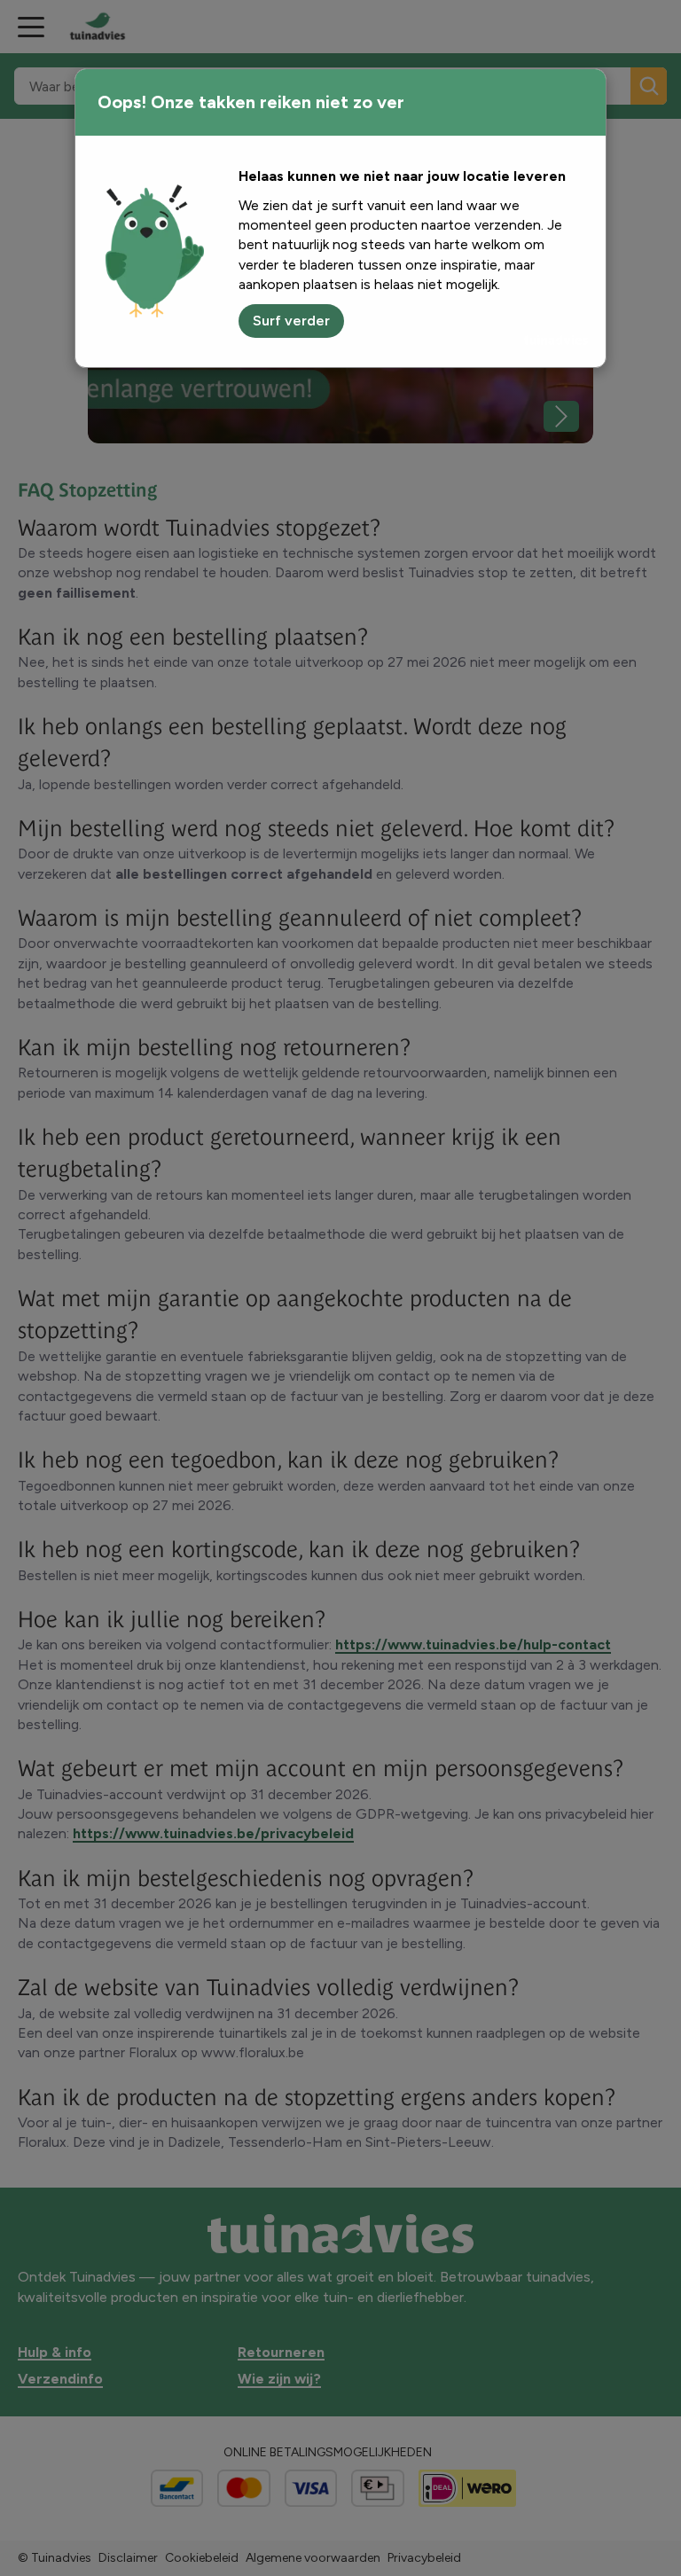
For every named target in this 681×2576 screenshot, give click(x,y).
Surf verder (291, 321)
